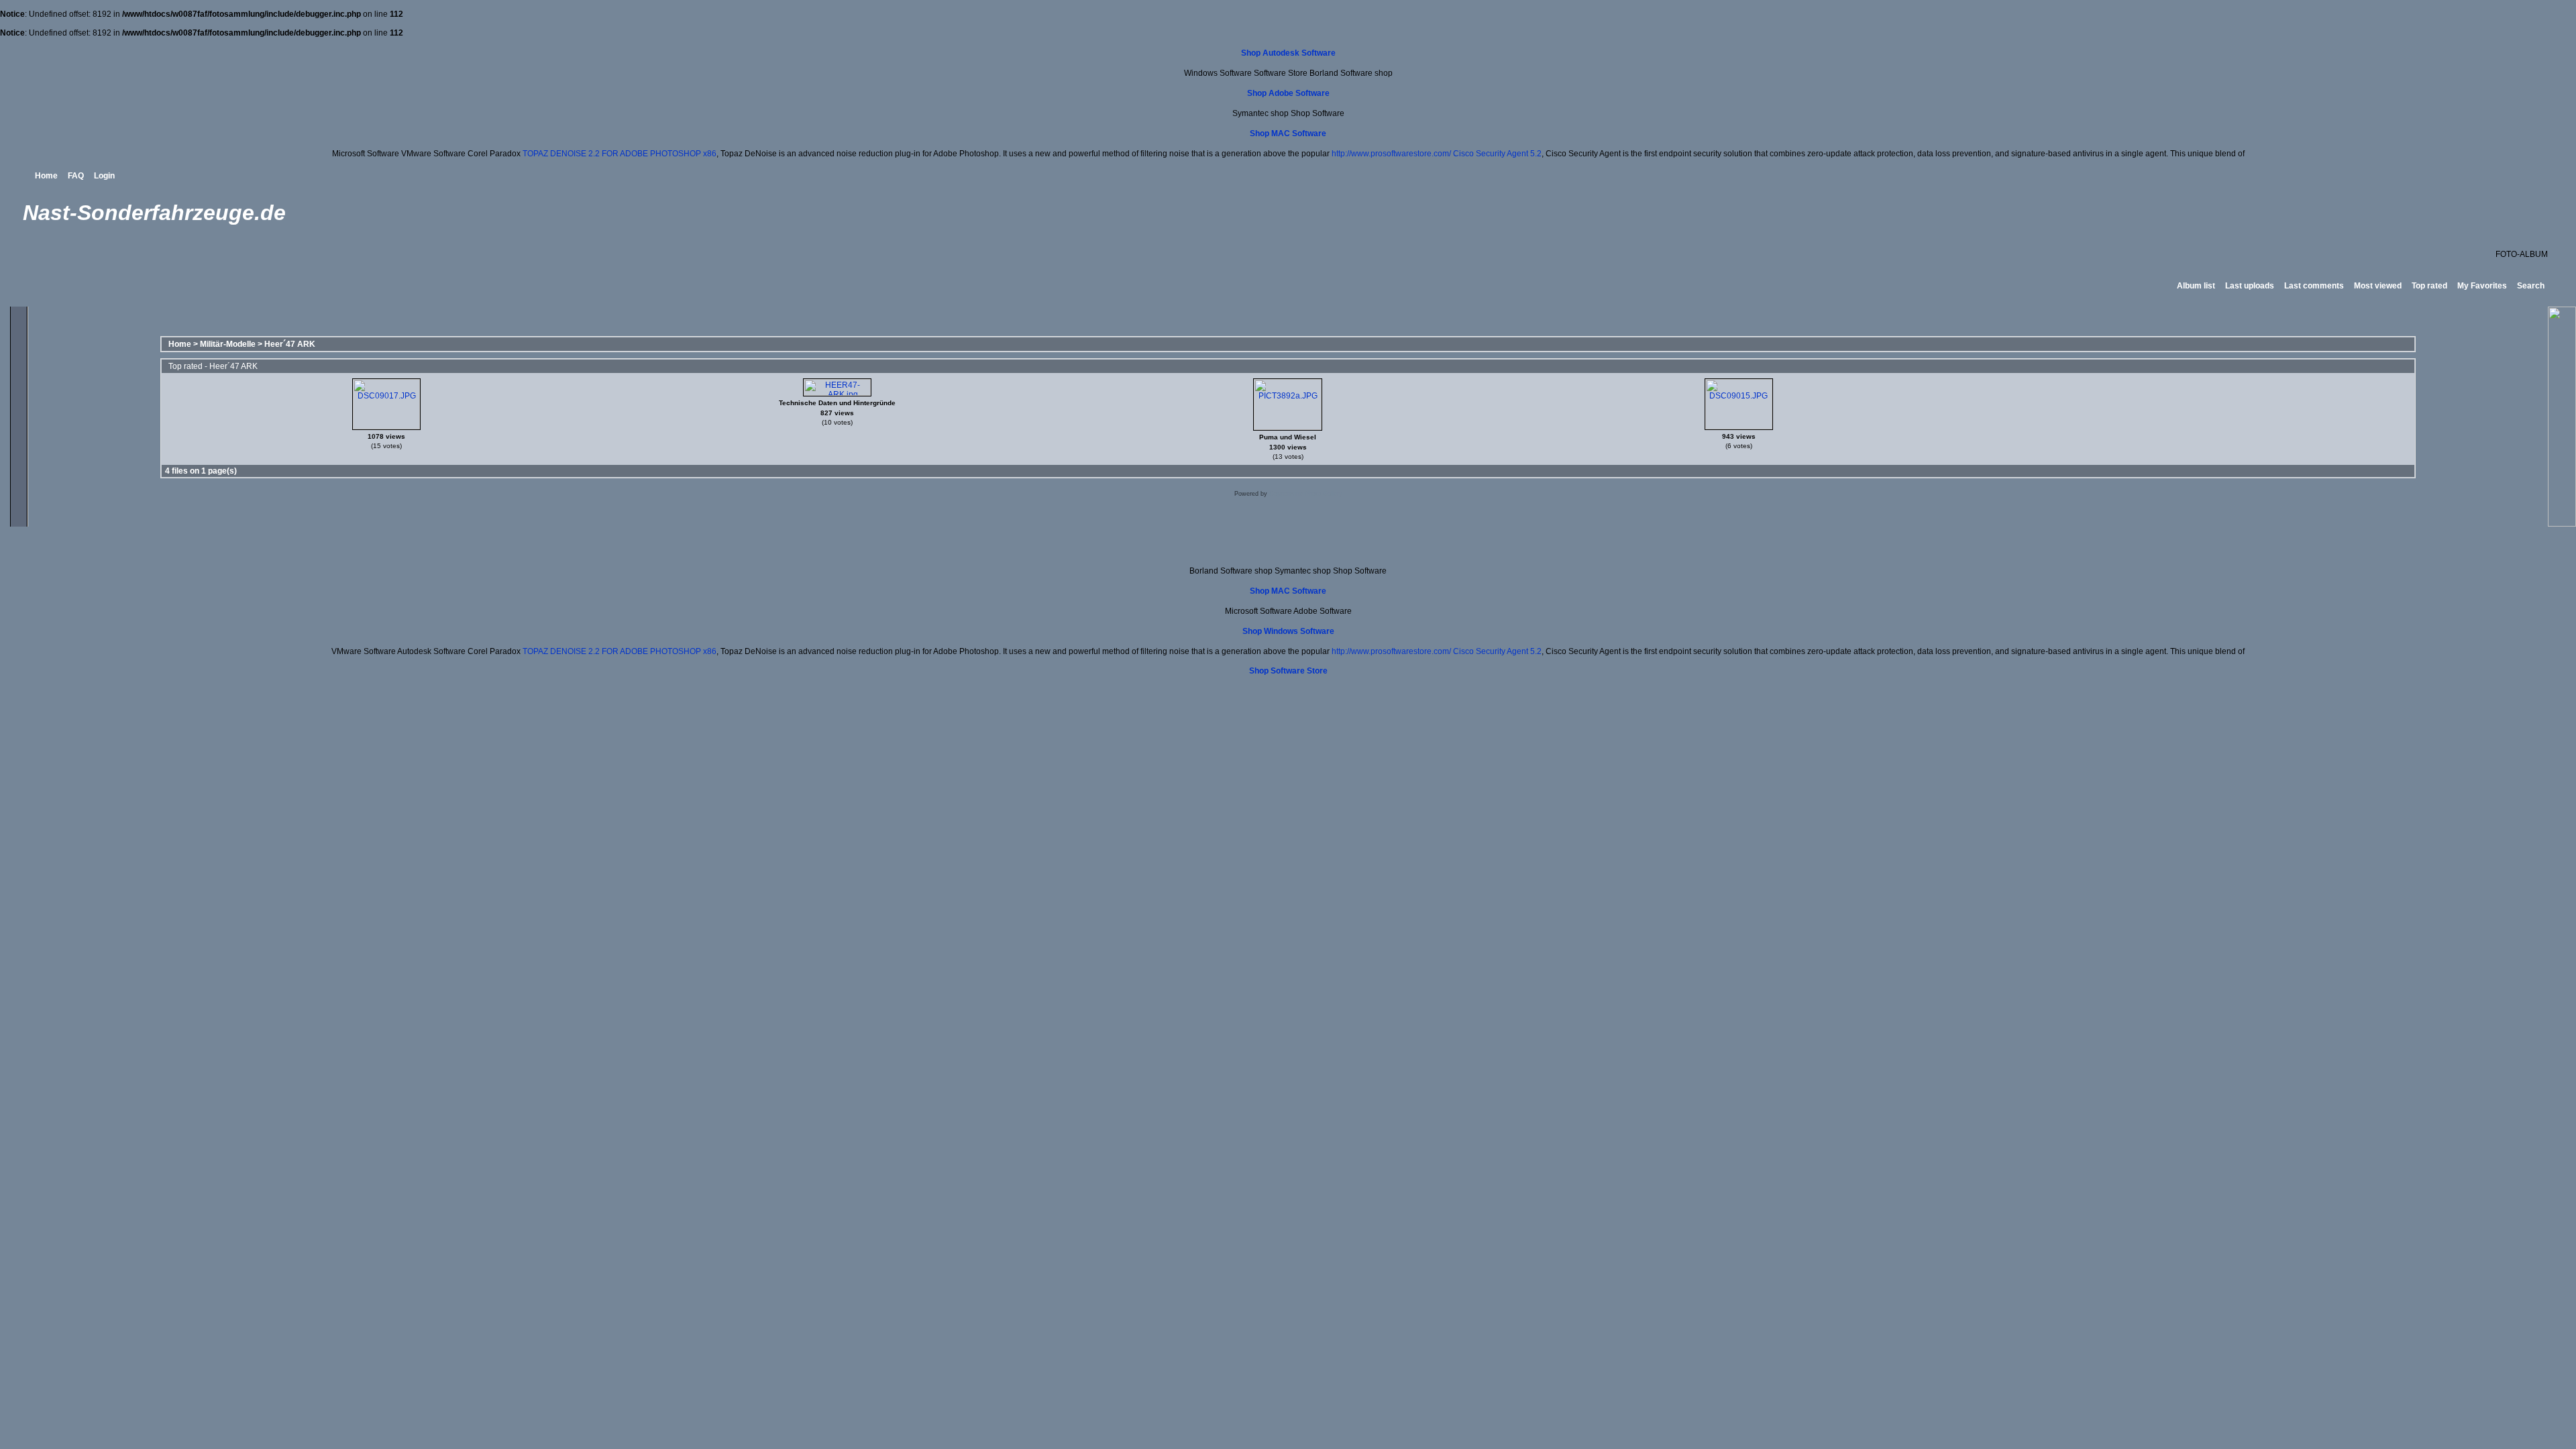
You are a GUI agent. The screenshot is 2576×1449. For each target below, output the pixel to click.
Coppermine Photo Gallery (1306, 494)
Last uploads (2250, 286)
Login (104, 176)
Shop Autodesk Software (1288, 53)
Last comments (2314, 286)
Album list (2196, 286)
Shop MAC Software (1288, 133)
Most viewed (2378, 286)
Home (46, 176)
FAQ (76, 176)
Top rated (2429, 286)
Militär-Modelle (228, 344)
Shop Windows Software (1288, 631)
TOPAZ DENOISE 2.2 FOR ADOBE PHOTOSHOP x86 (620, 154)
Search (2531, 286)
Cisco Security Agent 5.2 (1497, 154)
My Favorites (2482, 286)
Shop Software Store (1288, 671)
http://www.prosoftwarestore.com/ (1391, 154)
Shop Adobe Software (1288, 93)
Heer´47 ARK (290, 344)
